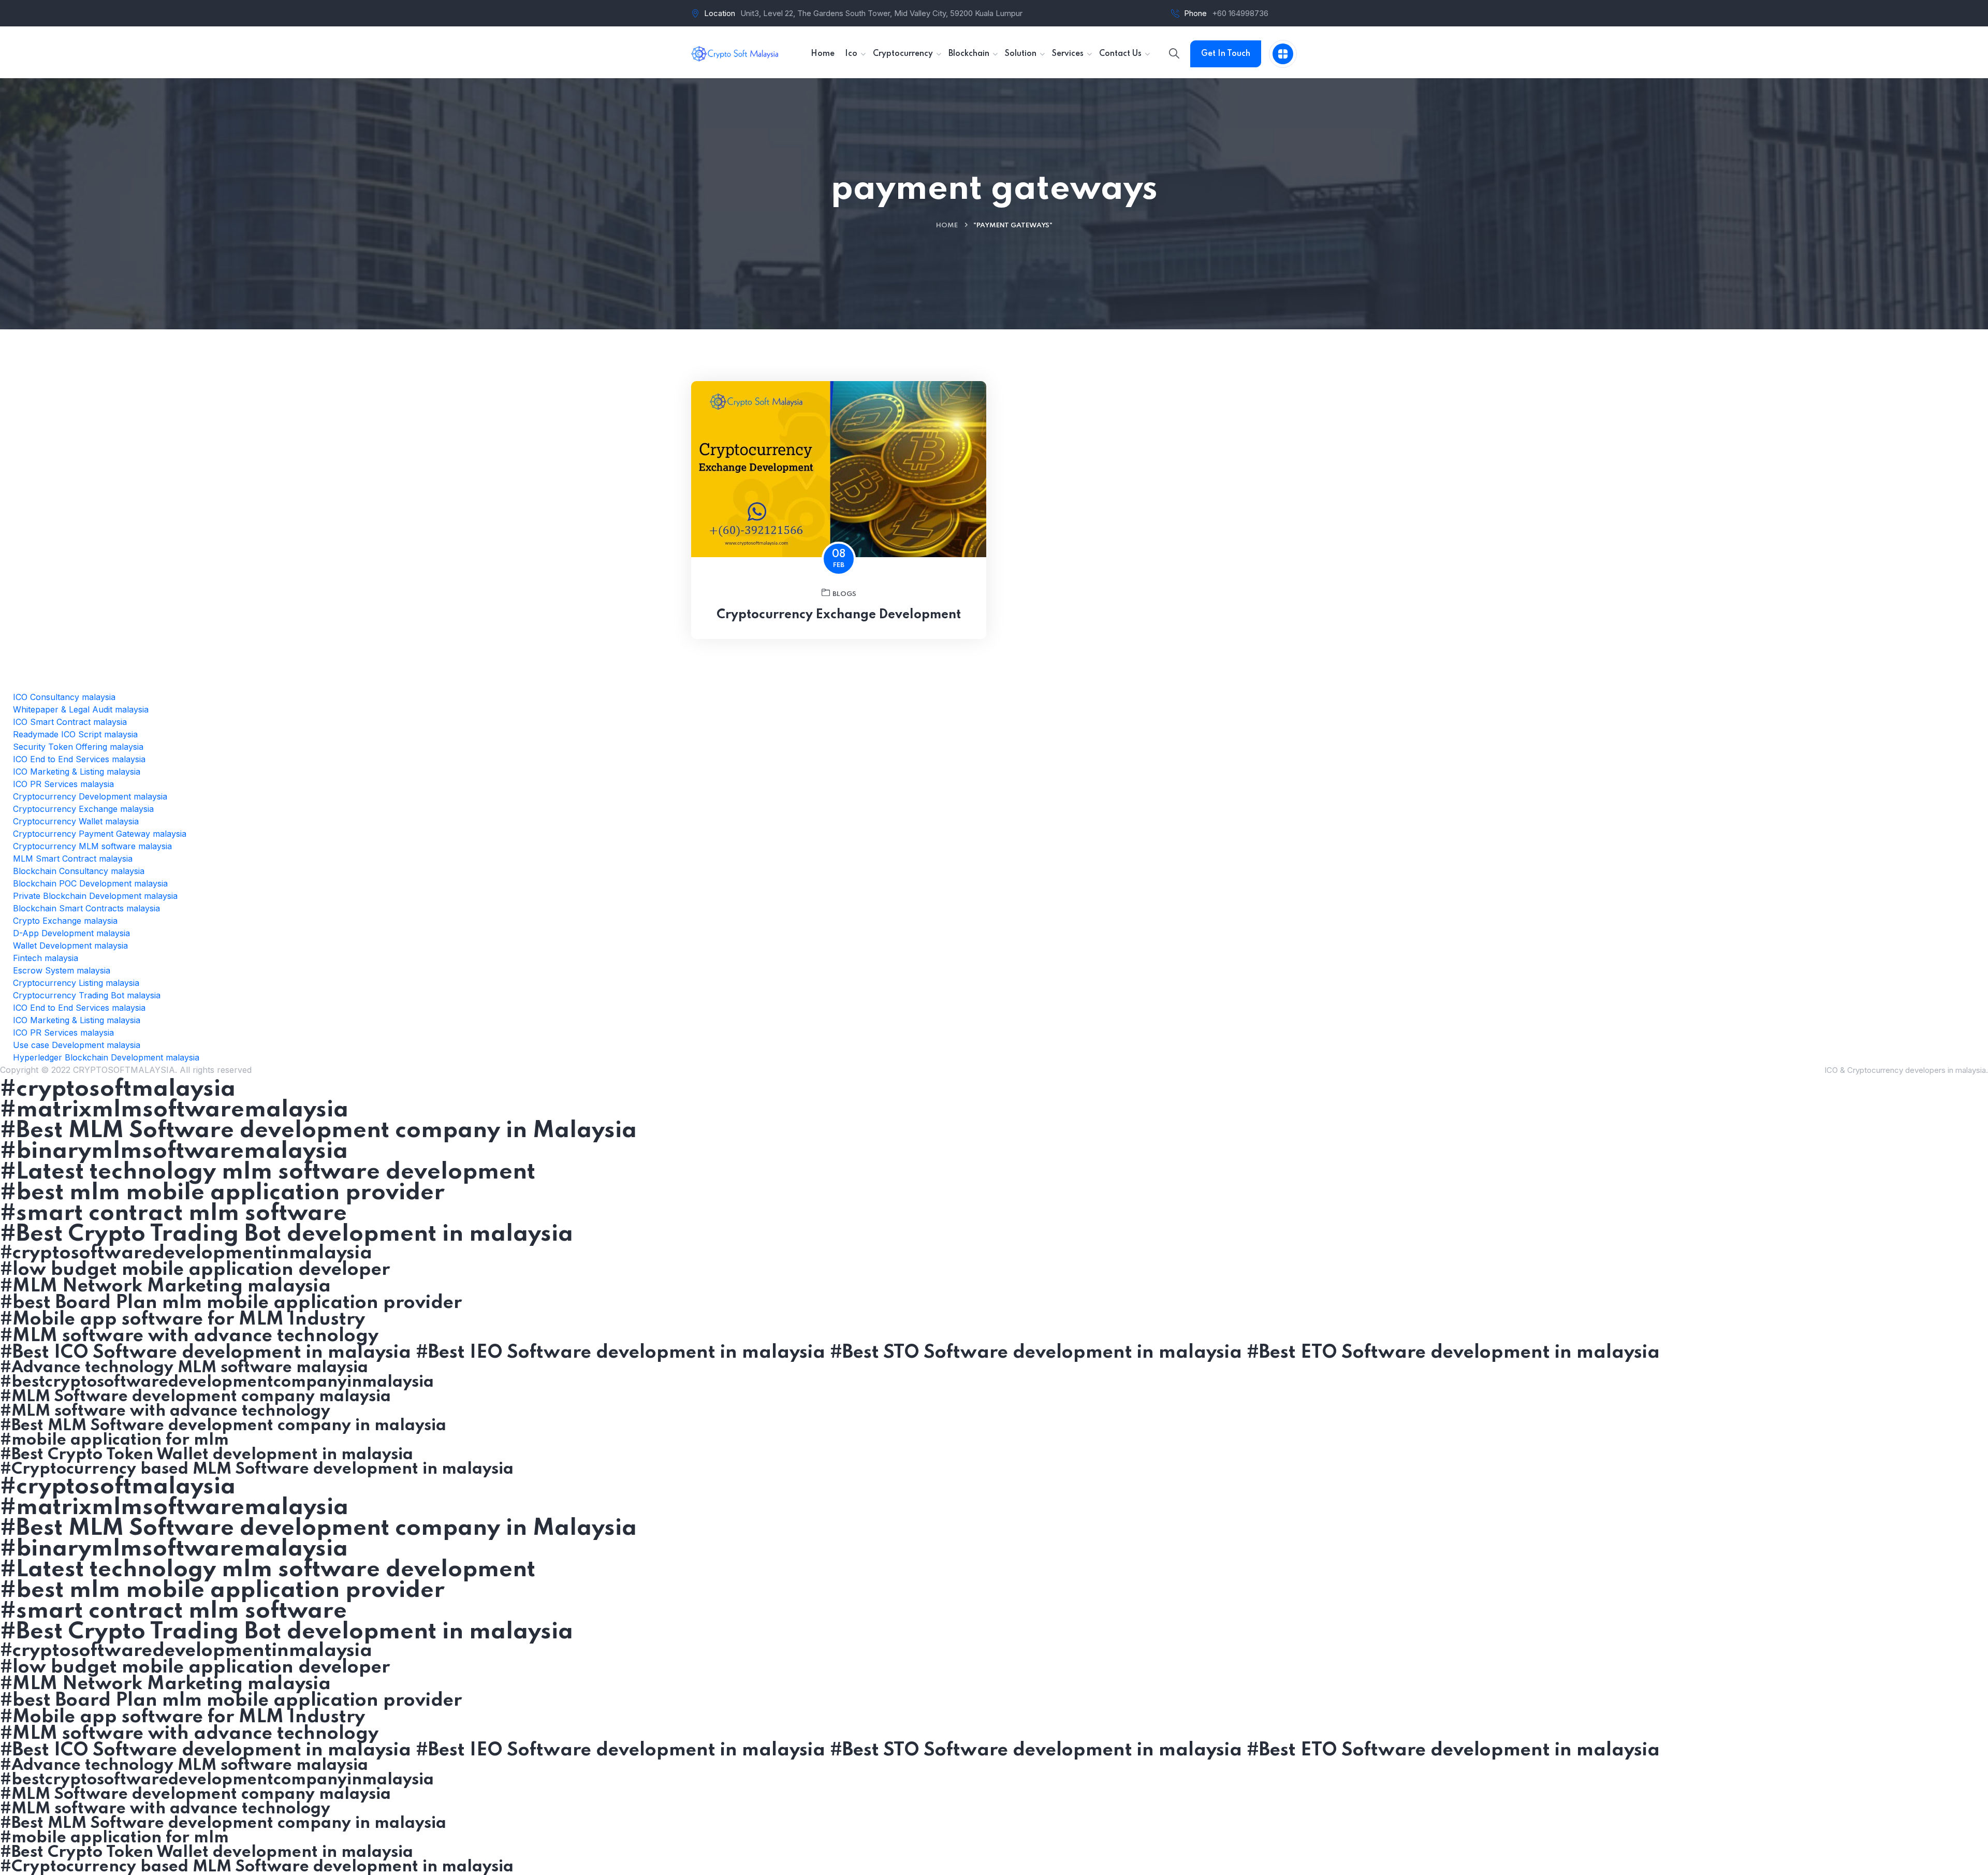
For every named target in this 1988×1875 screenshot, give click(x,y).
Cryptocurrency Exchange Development (839, 615)
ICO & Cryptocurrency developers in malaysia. (1906, 1070)
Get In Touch (1226, 54)
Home (947, 226)
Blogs (844, 594)
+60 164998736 (1240, 13)
